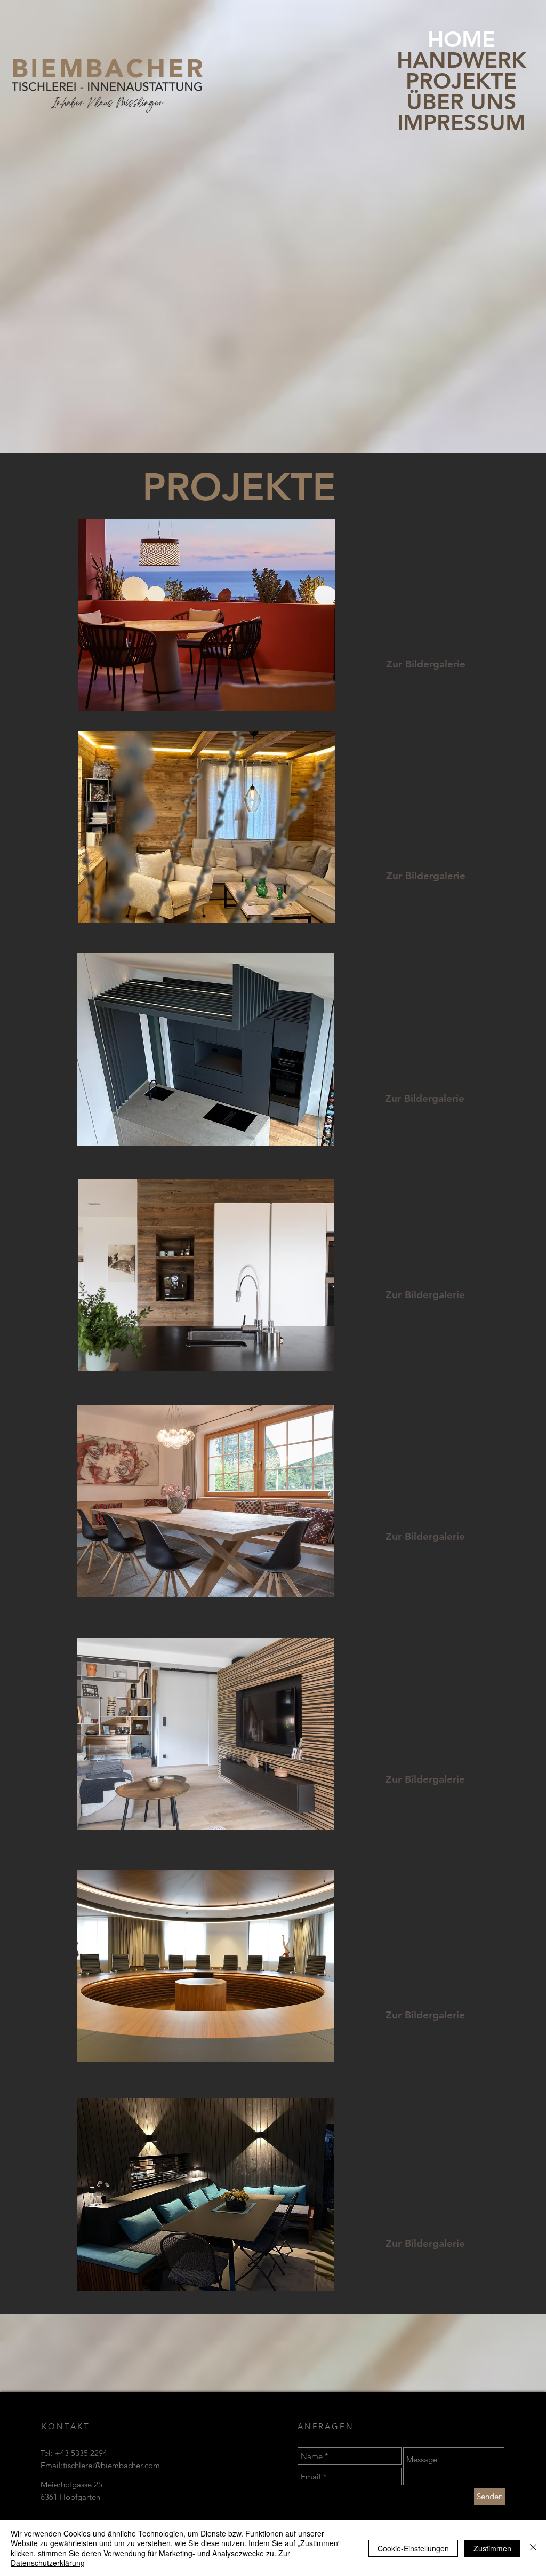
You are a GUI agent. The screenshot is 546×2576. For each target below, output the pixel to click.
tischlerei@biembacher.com (111, 2465)
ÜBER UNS (461, 102)
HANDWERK (461, 60)
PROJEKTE (461, 81)
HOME (461, 39)
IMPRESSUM (461, 122)
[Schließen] (533, 2548)
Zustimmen (492, 2548)
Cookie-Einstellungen (413, 2548)
